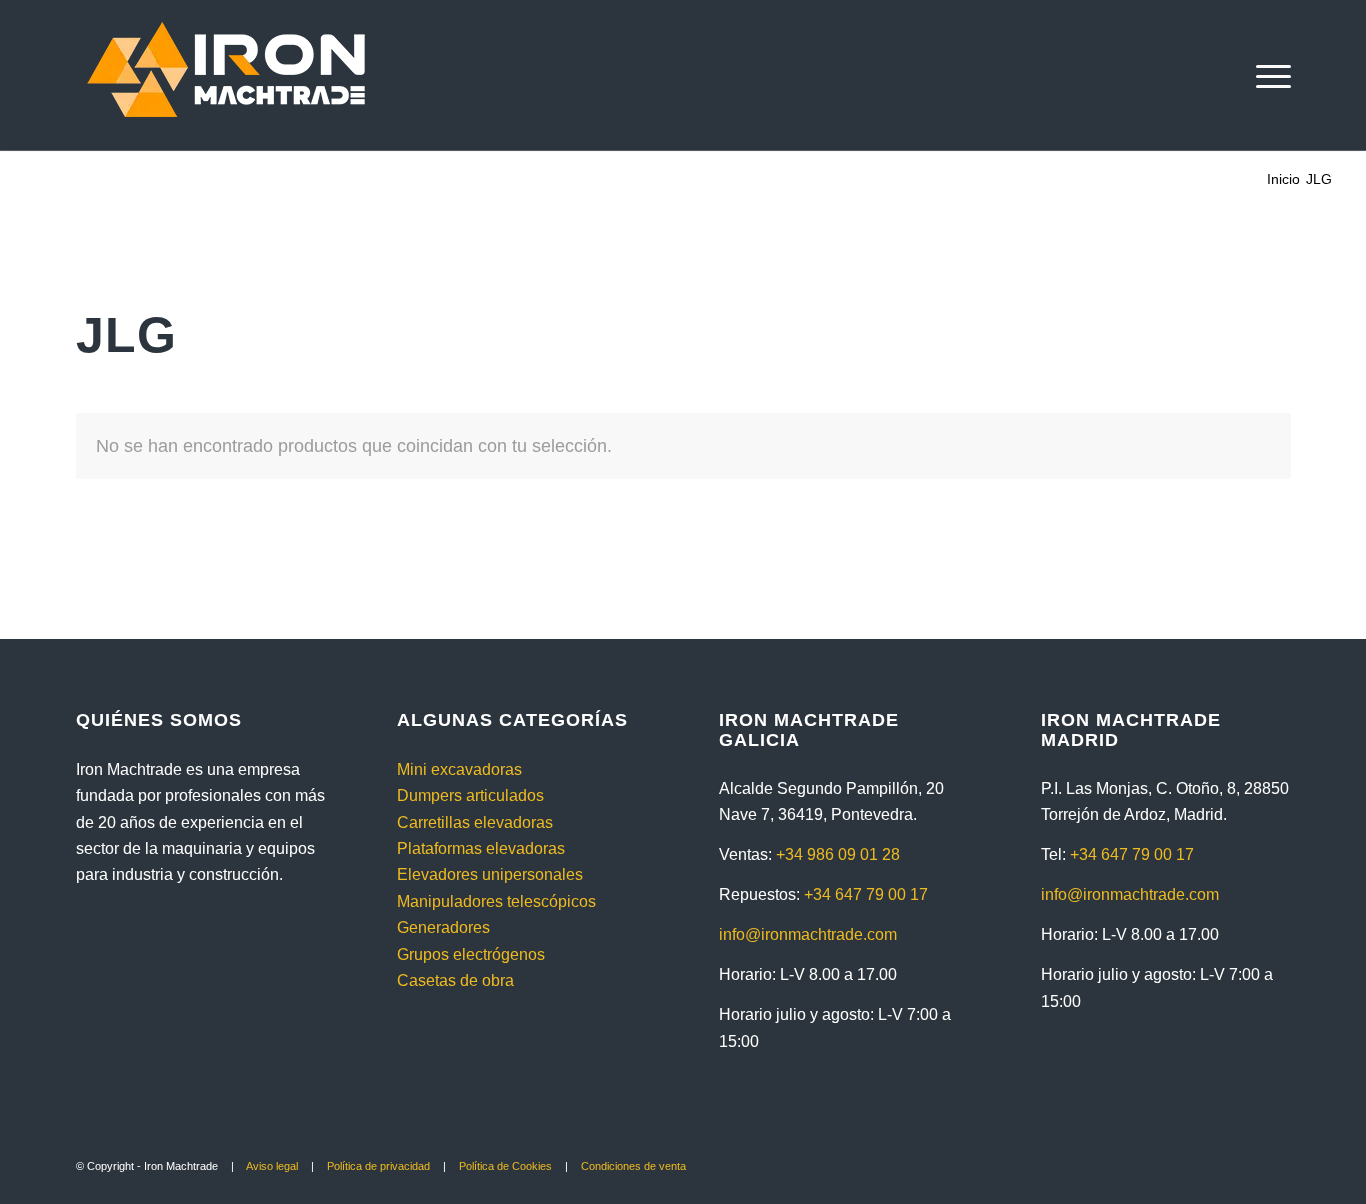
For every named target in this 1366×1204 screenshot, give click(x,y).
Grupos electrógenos (471, 954)
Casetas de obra (455, 980)
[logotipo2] (226, 75)
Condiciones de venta (633, 1166)
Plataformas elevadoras (481, 848)
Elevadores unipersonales (490, 874)
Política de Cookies (505, 1166)
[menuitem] (1267, 75)
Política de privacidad (378, 1166)
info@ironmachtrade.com (808, 934)
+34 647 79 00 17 (866, 894)
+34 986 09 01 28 (838, 854)
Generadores (443, 927)
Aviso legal (272, 1166)
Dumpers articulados (470, 795)
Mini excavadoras (459, 769)
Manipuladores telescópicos (496, 901)
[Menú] (1267, 75)
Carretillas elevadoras (475, 822)
